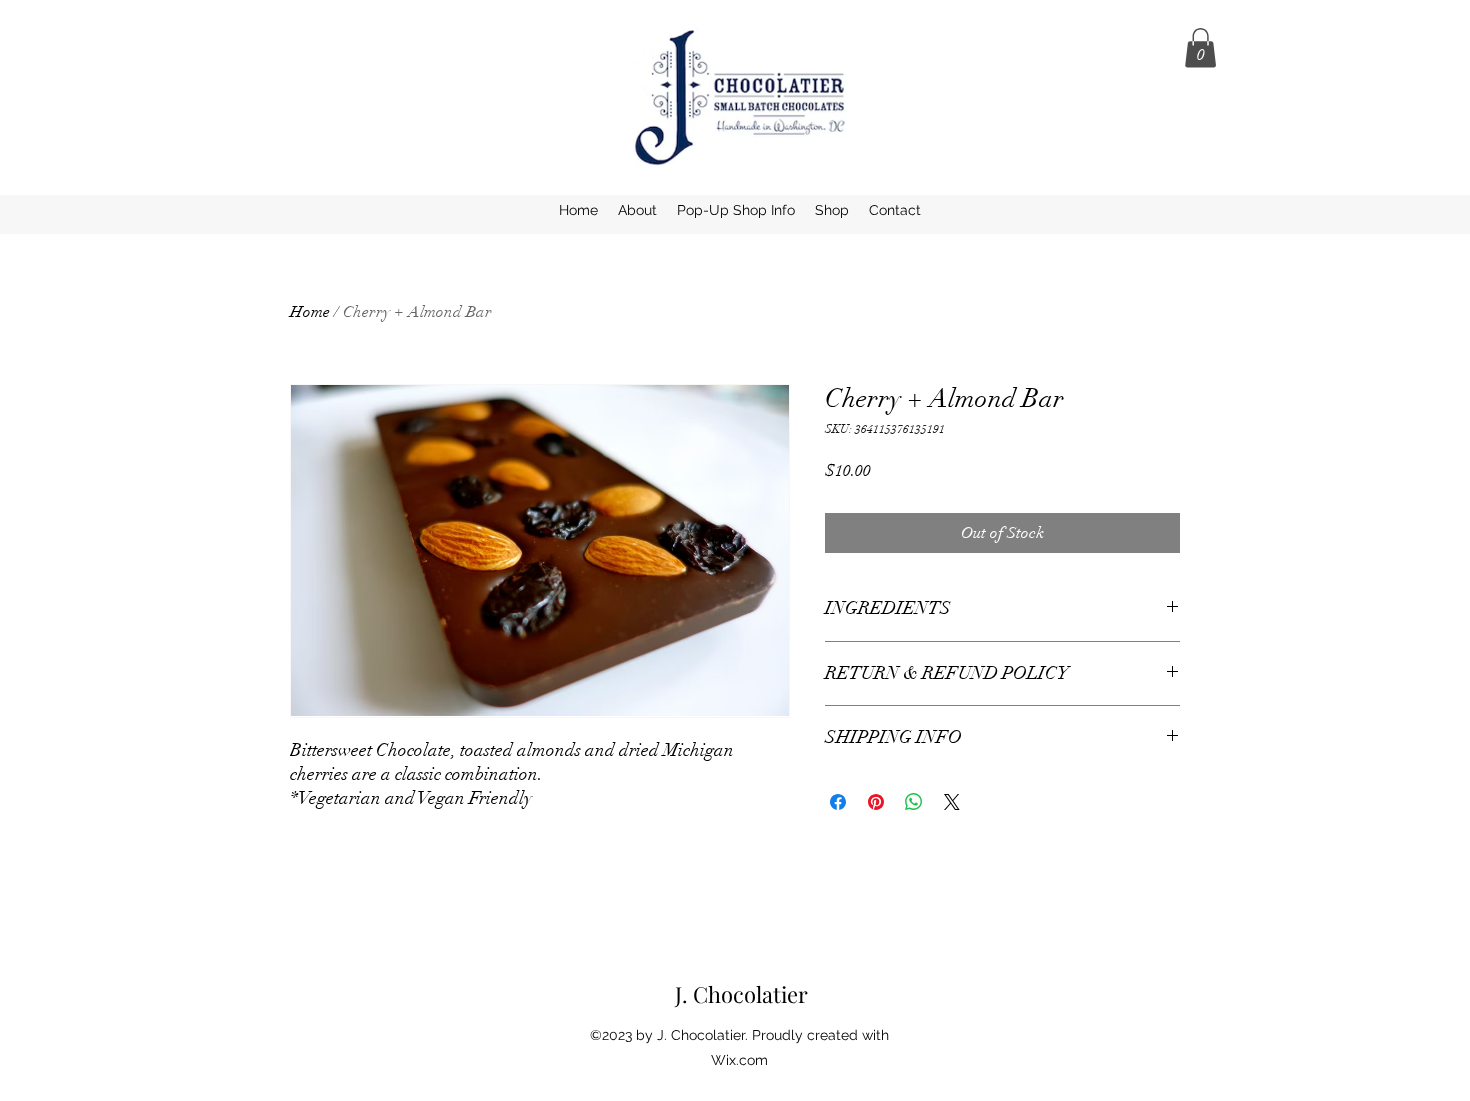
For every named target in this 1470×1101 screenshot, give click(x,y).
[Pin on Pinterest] (876, 802)
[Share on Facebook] (838, 802)
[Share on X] (952, 802)
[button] (1200, 47)
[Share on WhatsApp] (914, 802)
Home (310, 312)
